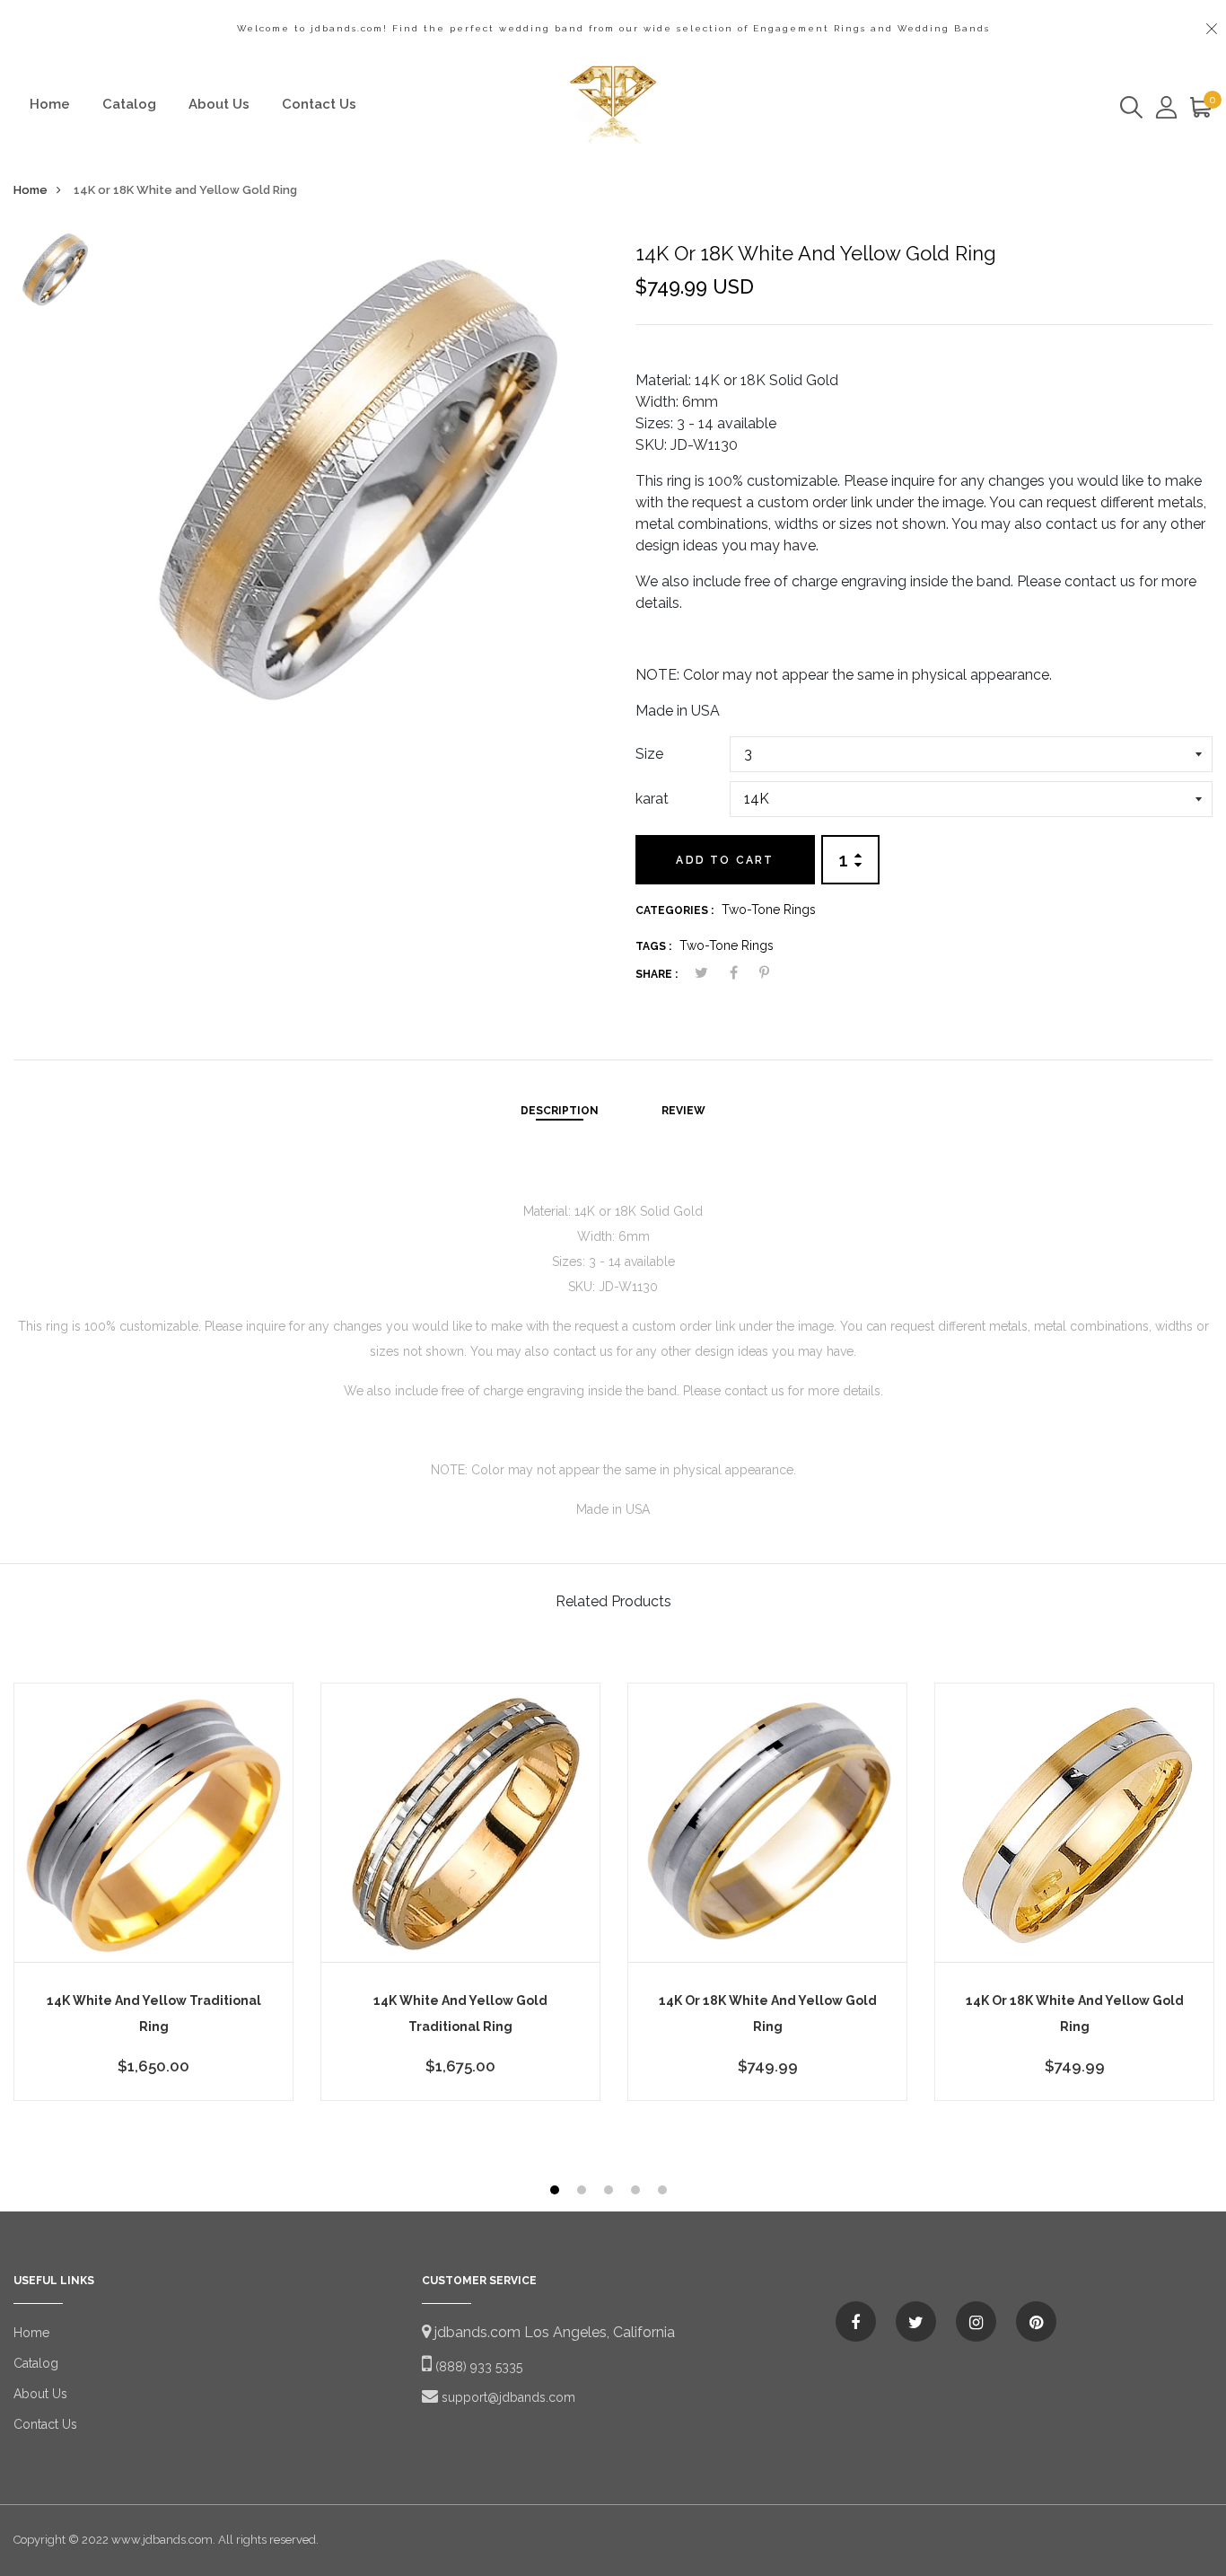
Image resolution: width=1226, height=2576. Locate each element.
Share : (657, 974)
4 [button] (638, 2192)
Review (683, 1111)
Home (50, 104)
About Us (219, 104)
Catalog (129, 104)
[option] (55, 274)
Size (649, 754)
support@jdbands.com (507, 2397)
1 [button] (557, 2192)
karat (652, 799)
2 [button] (584, 2192)
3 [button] (611, 2192)
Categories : (674, 910)
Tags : (653, 946)
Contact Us (319, 104)
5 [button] (665, 2192)
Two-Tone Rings (769, 910)
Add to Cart (725, 860)
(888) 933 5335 (477, 2367)
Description (560, 1111)
